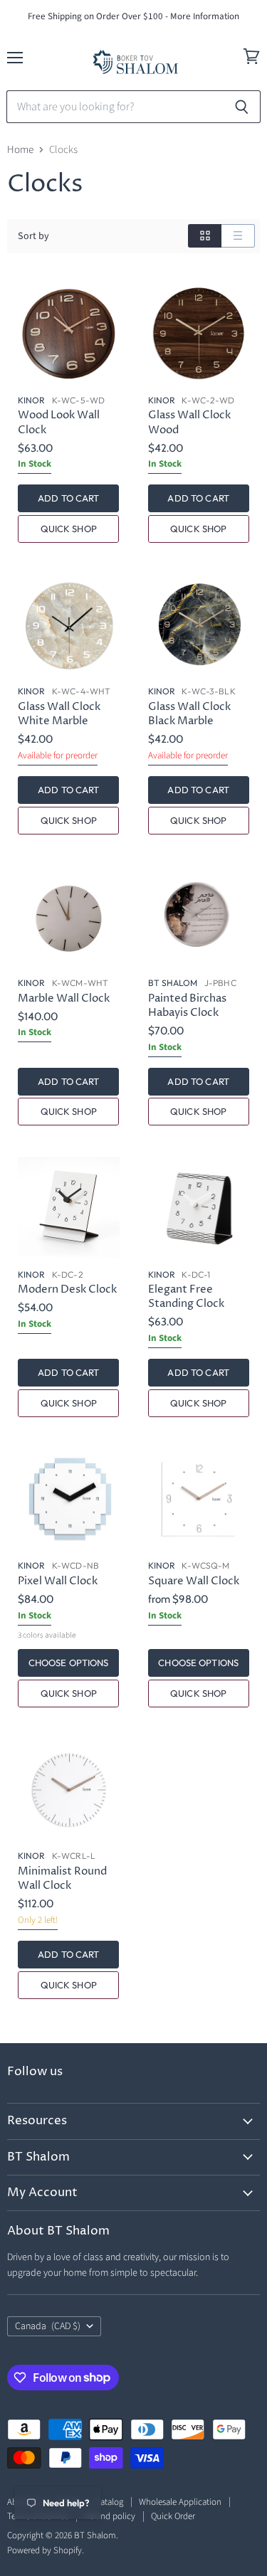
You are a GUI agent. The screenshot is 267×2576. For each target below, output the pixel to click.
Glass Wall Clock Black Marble (189, 714)
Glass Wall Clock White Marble (59, 714)
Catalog (109, 2502)
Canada (48, 2326)
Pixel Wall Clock (58, 1581)
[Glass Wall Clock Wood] (199, 333)
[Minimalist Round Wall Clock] (69, 1790)
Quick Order (173, 2516)
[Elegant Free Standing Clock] (199, 1208)
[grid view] (205, 236)
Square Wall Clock (194, 1581)
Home (20, 150)
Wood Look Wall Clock (59, 422)
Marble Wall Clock (64, 998)
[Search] (242, 107)
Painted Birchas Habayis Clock (187, 1006)
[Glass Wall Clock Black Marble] (199, 625)
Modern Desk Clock (67, 1289)
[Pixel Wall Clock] (69, 1499)
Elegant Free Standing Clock (186, 1297)
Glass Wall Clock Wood (189, 422)
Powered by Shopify (44, 2550)
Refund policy (110, 2516)
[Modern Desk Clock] (69, 1208)
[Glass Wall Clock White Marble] (69, 625)
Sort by (33, 236)
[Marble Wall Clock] (69, 916)
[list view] (238, 236)
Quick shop (69, 529)
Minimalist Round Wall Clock (62, 1878)
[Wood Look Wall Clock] (69, 333)
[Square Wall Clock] (199, 1499)
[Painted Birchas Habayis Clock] (199, 916)
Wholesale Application (180, 2502)
